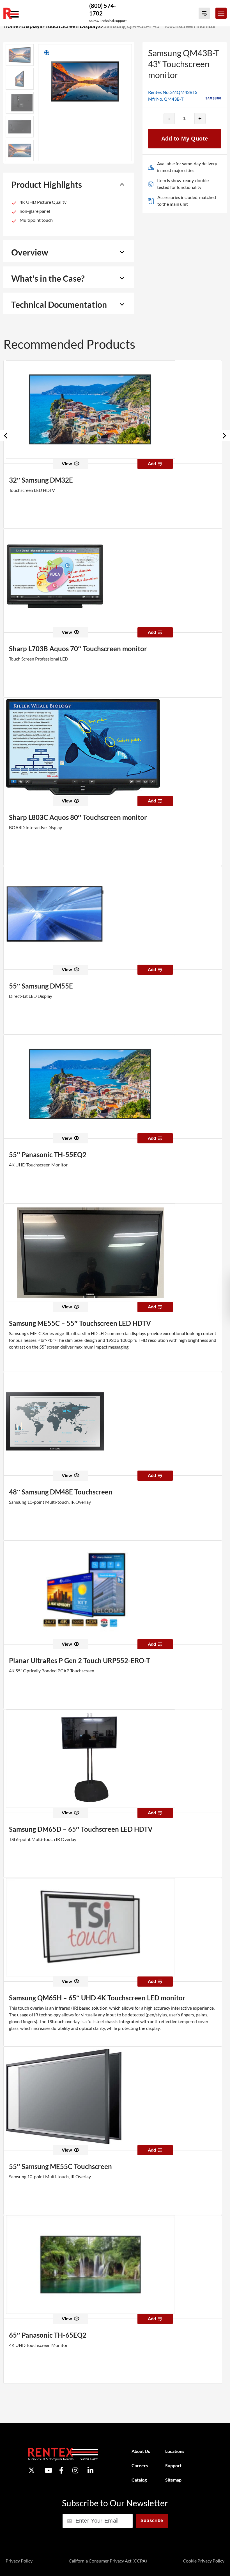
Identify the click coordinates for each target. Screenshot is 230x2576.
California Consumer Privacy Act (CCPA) (108, 2561)
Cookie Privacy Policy (204, 2561)
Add (152, 463)
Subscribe (152, 2520)
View (67, 463)
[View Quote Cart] (204, 13)
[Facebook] (61, 2470)
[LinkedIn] (90, 2470)
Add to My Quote (185, 139)
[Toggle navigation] (221, 13)
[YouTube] (48, 2470)
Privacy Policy (19, 2561)
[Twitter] (32, 2470)
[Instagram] (75, 2470)
